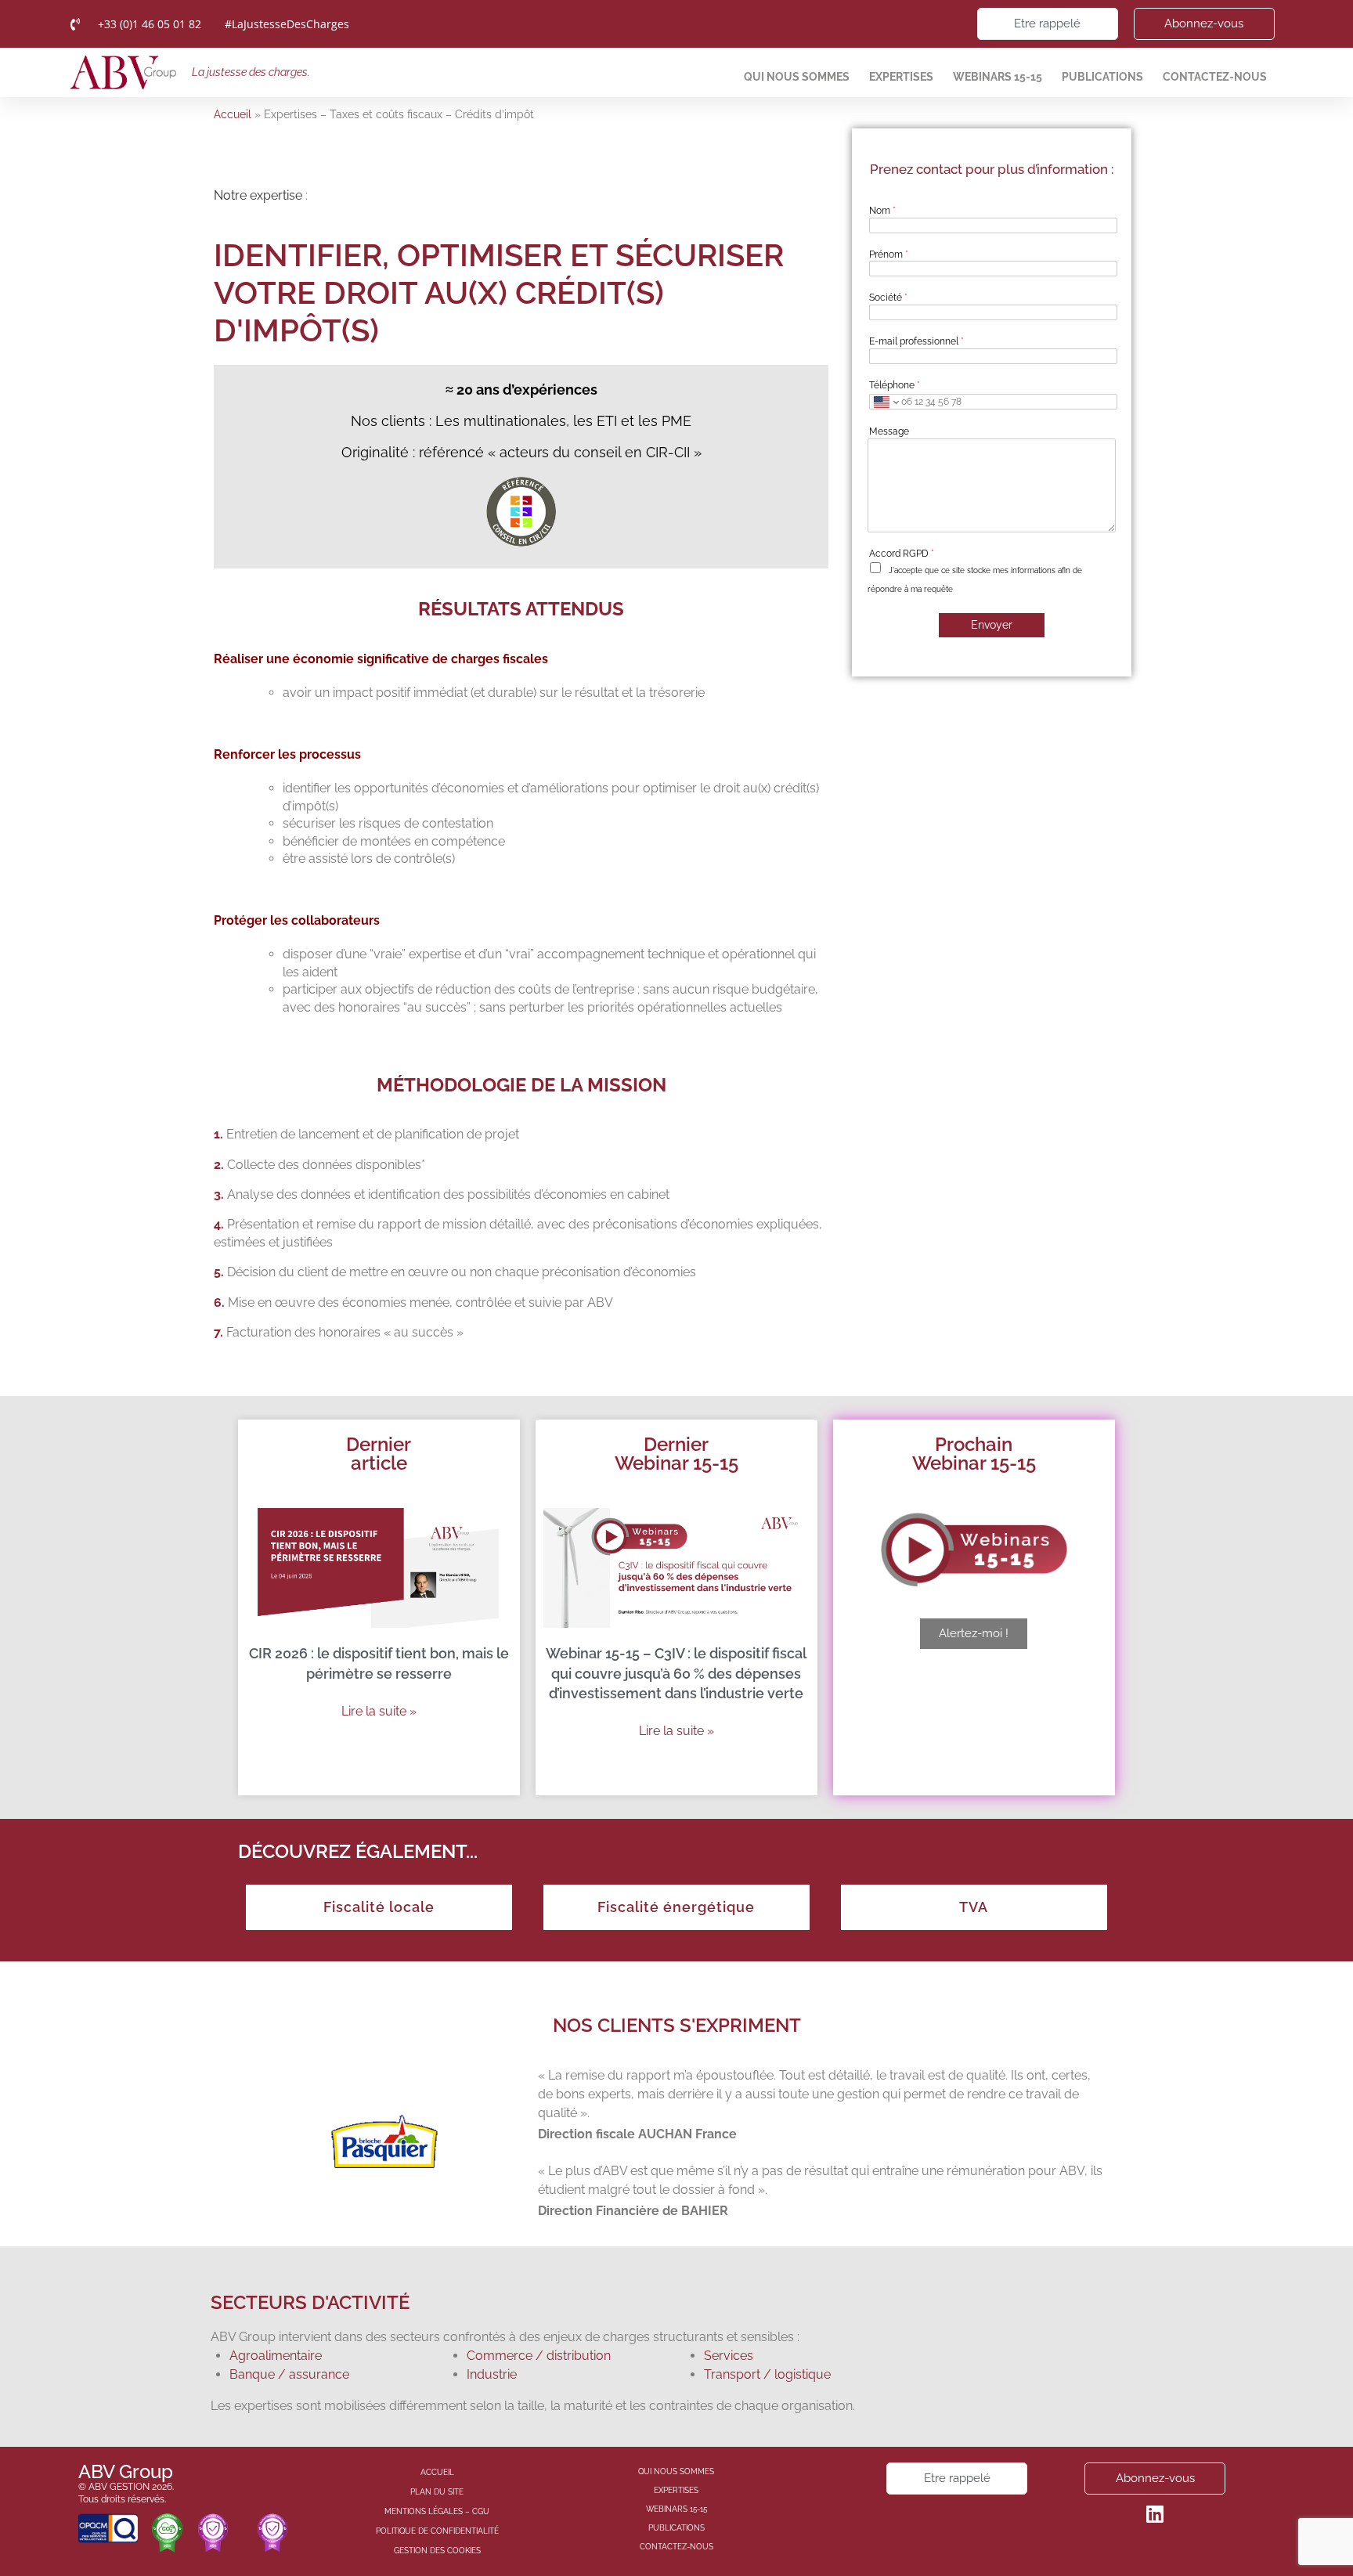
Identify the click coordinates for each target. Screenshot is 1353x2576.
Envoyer (992, 625)
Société (888, 298)
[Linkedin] (1155, 2514)
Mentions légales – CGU (437, 2511)
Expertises (901, 77)
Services (729, 2356)
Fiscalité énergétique (676, 1907)
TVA (974, 1907)
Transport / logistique (767, 2374)
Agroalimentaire (276, 2356)
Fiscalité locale (379, 1907)
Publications (1102, 77)
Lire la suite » (379, 1711)
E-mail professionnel (916, 341)
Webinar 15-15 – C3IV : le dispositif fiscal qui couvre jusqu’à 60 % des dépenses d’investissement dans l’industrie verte (676, 1673)
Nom (882, 211)
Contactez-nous (1215, 77)
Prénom (889, 254)
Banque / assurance (289, 2374)
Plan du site (437, 2492)
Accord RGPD (902, 554)
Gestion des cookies (437, 2551)
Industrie (492, 2374)
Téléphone (895, 385)
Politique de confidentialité (437, 2531)
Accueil (233, 114)
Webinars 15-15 (998, 77)
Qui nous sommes (797, 77)
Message (889, 431)
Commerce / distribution (539, 2356)
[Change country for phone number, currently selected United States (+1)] (885, 402)
